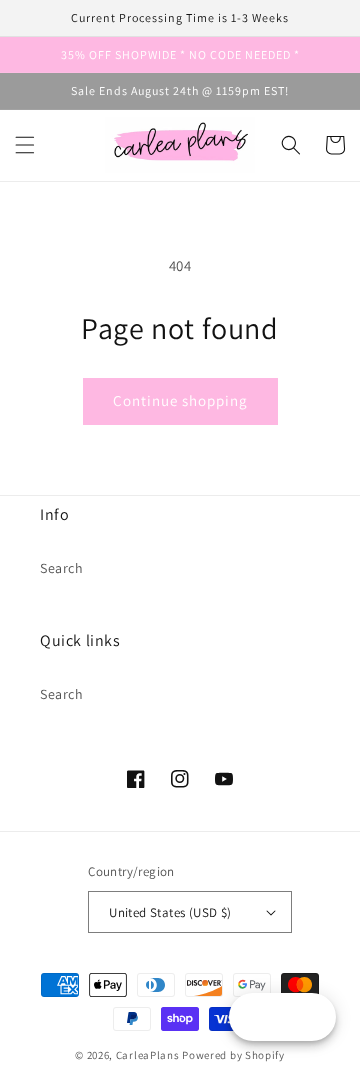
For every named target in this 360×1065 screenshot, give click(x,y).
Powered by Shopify (233, 1055)
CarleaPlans (148, 1055)
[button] (25, 145)
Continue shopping (180, 400)
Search (62, 568)
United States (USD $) (170, 912)
